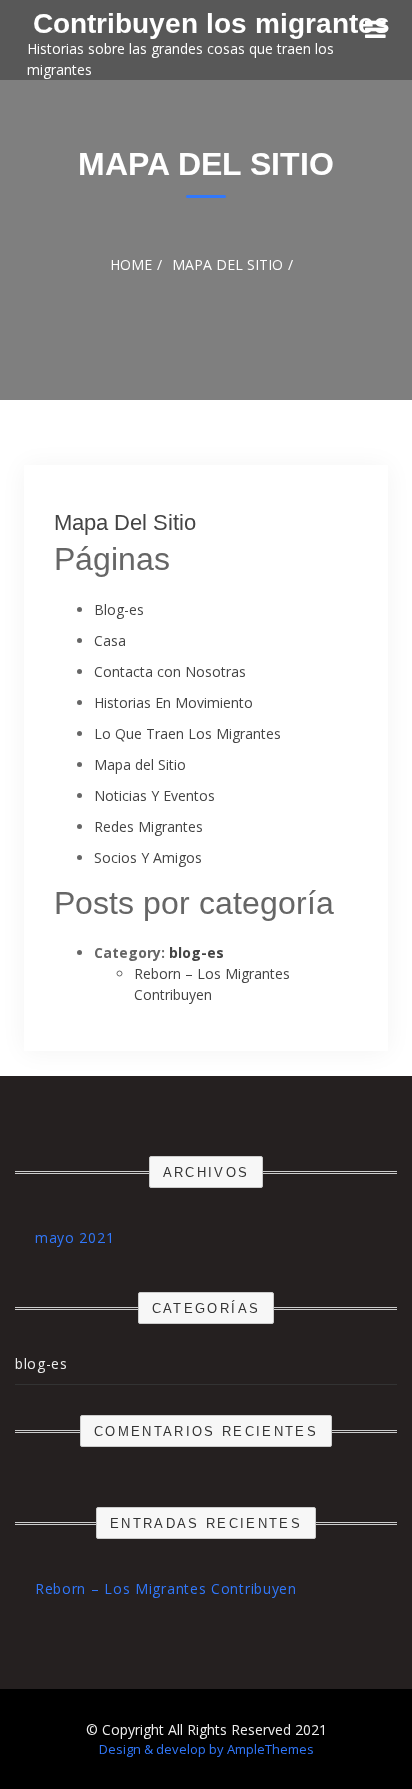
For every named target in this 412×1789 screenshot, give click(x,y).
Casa (110, 640)
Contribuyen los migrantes (211, 23)
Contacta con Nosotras (170, 671)
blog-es (196, 952)
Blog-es (119, 609)
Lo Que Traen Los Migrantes (187, 733)
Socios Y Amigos (148, 857)
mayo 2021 (74, 1237)
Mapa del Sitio (125, 522)
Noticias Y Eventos (154, 795)
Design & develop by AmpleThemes (206, 1749)
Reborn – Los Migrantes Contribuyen (166, 1588)
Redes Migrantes (148, 826)
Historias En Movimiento (173, 702)
